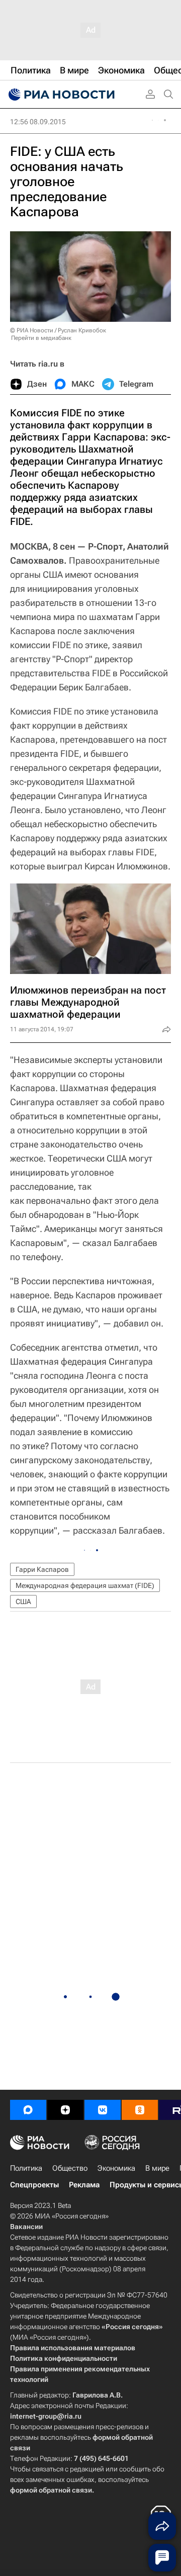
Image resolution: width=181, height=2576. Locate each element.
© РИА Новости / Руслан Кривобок (58, 330)
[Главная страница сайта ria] (60, 95)
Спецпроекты (34, 2185)
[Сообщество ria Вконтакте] (103, 2110)
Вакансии (26, 2227)
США (23, 1602)
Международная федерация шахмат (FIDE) (85, 1585)
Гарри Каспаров (42, 1569)
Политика (26, 2168)
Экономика (116, 2168)
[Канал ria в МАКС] (28, 2110)
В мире (157, 2168)
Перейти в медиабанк (41, 338)
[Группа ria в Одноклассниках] (140, 2110)
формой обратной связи (51, 2490)
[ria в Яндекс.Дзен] (65, 2110)
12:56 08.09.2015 (38, 122)
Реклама (84, 2185)
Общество (70, 2168)
